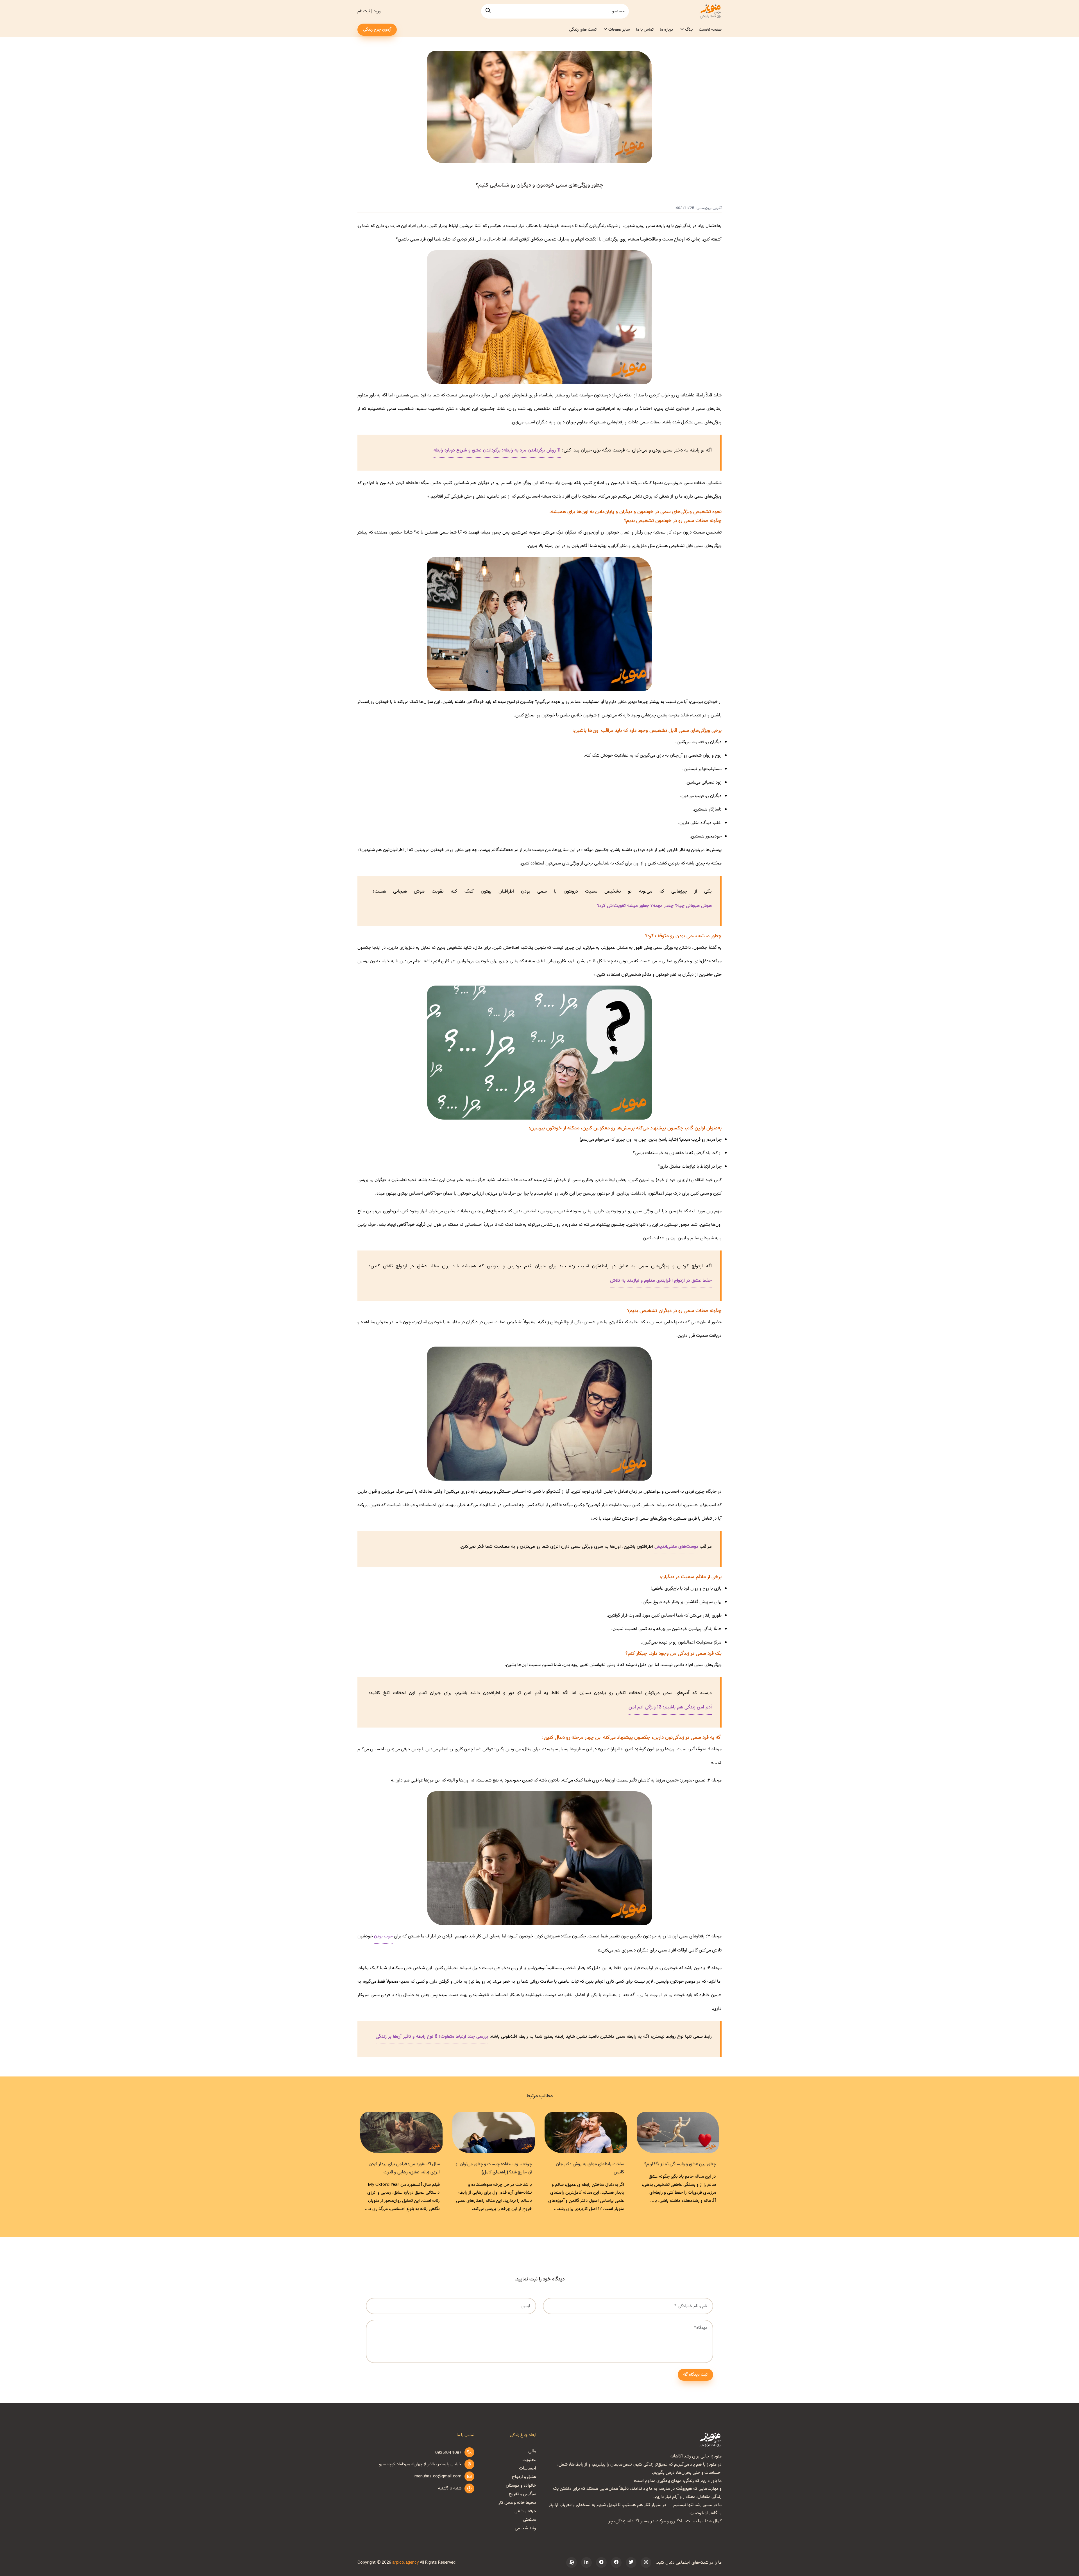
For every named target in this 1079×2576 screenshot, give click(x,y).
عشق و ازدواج (524, 2477)
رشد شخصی (525, 2528)
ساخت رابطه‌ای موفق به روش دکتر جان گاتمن (406, 2168)
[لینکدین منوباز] (586, 2563)
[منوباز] (710, 11)
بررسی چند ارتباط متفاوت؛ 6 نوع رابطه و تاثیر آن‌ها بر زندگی (432, 2036)
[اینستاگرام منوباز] (646, 2563)
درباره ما (666, 29)
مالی (532, 2451)
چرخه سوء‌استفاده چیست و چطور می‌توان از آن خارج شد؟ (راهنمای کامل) (678, 2168)
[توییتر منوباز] (631, 2563)
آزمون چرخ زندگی (377, 29)
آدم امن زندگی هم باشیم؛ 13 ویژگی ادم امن (670, 1707)
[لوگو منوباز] (710, 2440)
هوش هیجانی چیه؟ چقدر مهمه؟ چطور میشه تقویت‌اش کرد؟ (654, 906)
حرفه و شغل (525, 2511)
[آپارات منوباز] (572, 2563)
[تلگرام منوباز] (601, 2563)
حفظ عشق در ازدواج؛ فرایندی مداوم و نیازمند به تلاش (661, 1280)
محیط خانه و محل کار (517, 2503)
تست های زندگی (583, 29)
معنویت (529, 2460)
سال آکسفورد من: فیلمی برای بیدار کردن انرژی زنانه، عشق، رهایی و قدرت (589, 2168)
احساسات (528, 2468)
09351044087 (448, 2453)
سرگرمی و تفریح (523, 2494)
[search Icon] (488, 11)
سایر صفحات (619, 29)
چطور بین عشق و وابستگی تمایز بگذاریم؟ (496, 2164)
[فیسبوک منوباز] (616, 2563)
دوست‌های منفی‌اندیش (676, 1546)
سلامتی (530, 2520)
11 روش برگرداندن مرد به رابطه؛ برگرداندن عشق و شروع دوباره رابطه (497, 450)
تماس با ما (645, 29)
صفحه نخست (710, 29)
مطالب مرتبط (540, 2096)
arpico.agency (405, 2563)
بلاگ (689, 29)
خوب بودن (383, 1936)
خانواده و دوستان (521, 2486)
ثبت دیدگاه (698, 2375)
